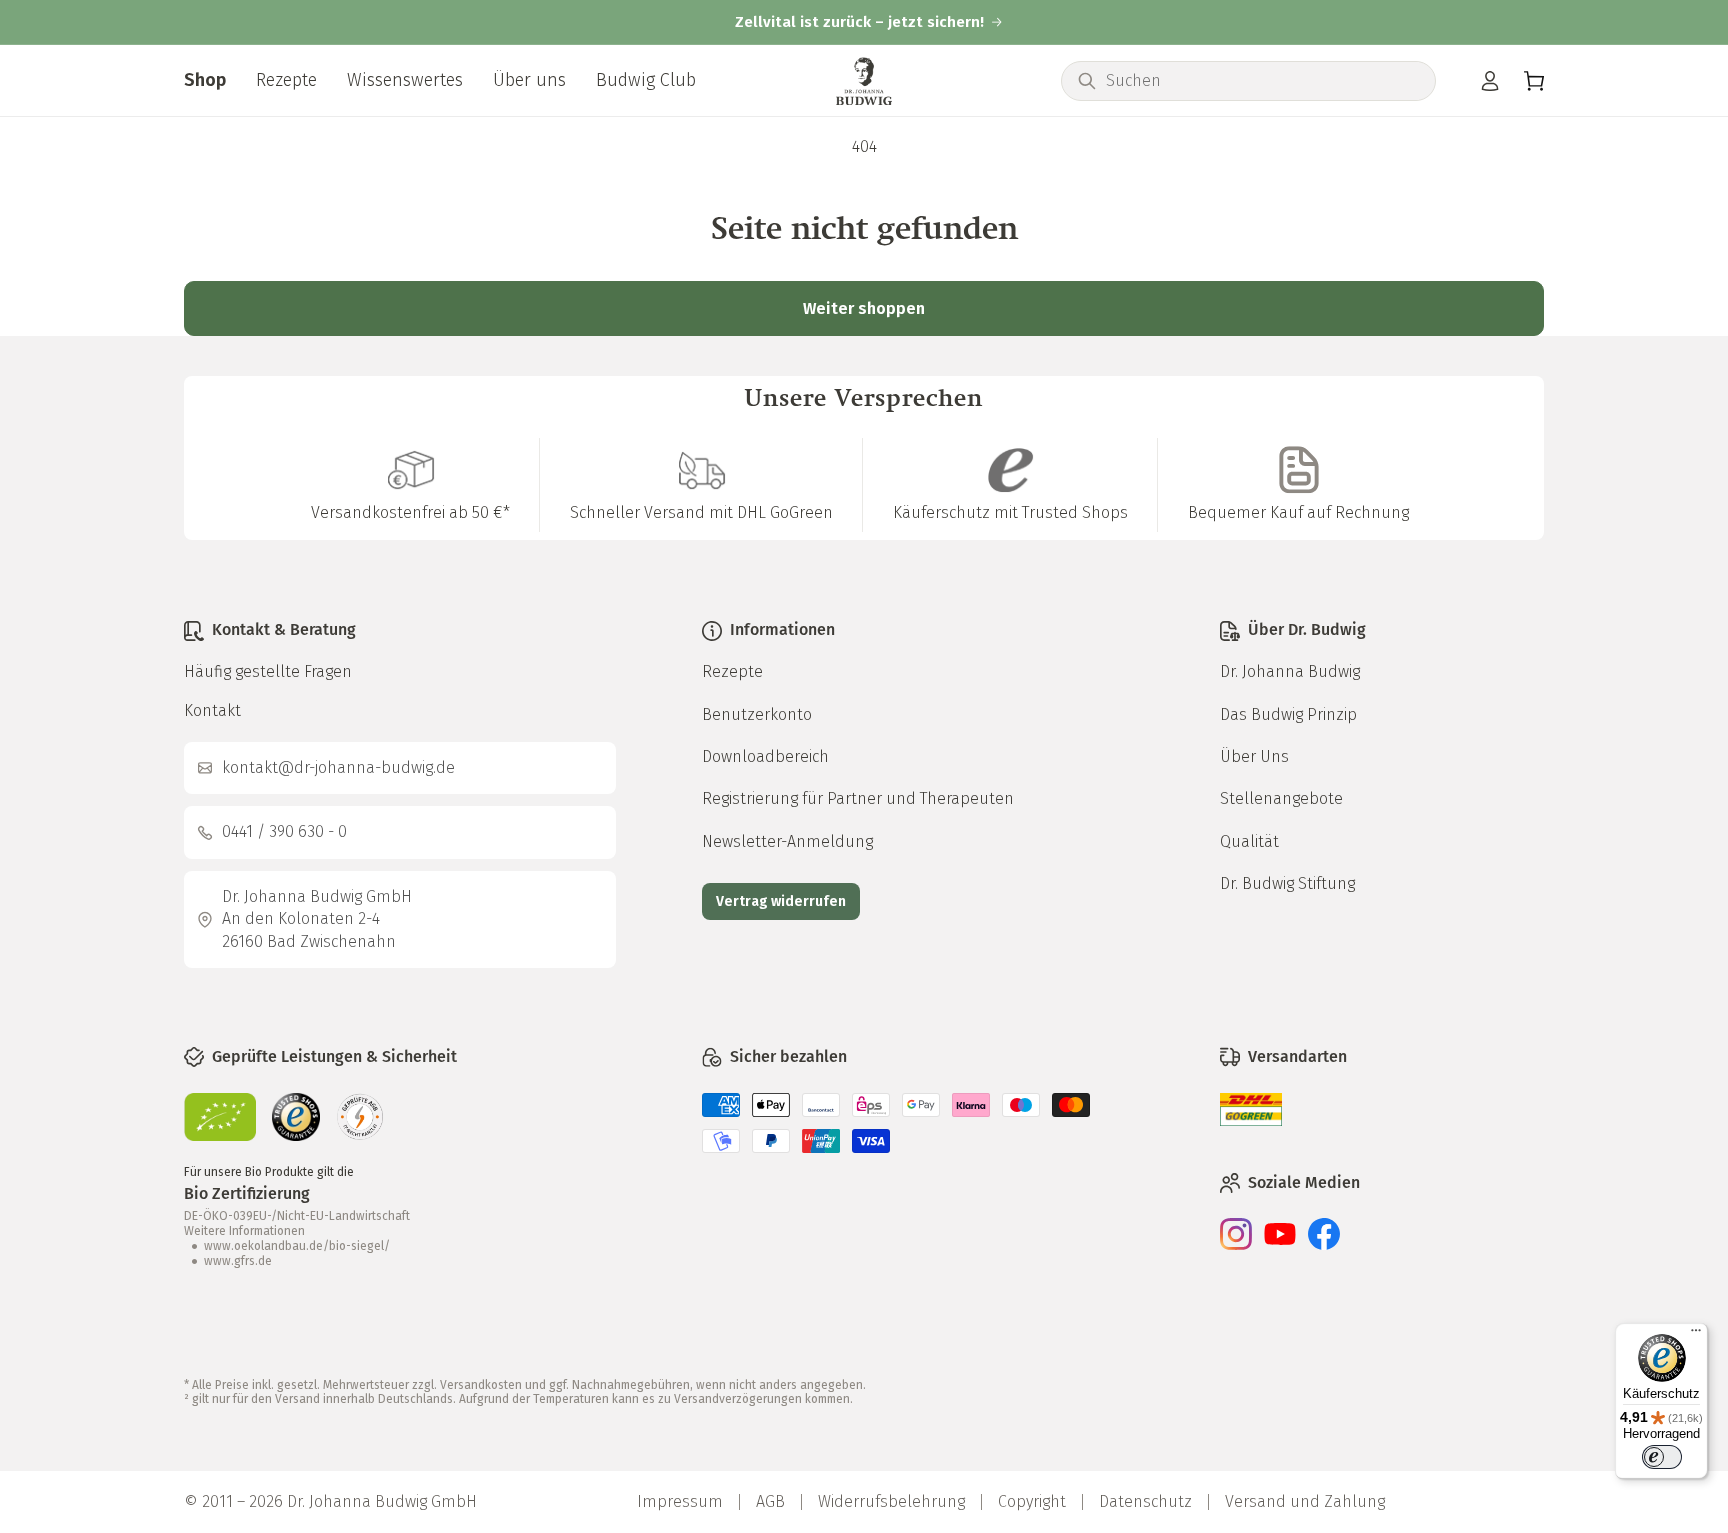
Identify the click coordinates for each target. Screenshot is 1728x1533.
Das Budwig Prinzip (1288, 714)
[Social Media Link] (1236, 1244)
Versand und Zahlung (1305, 1501)
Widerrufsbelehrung (891, 1501)
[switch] (1662, 1457)
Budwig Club (646, 80)
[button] (1534, 81)
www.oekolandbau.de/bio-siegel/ (297, 1246)
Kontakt (212, 710)
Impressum (680, 1501)
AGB (770, 1501)
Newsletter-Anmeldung (787, 841)
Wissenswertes (405, 80)
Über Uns (1254, 756)
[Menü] (1696, 1335)
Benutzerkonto (757, 714)
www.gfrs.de (238, 1261)
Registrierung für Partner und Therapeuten (858, 798)
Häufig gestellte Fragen (268, 671)
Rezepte (286, 80)
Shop (205, 80)
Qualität (1249, 841)
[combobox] (1262, 81)
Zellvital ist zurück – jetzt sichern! (859, 22)
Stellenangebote (1281, 798)
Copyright (1032, 1501)
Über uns (529, 80)
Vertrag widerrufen (781, 901)
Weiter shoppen (864, 308)
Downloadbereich (765, 756)
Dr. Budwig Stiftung (1287, 883)
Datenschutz (1145, 1501)
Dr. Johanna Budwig (1290, 671)
